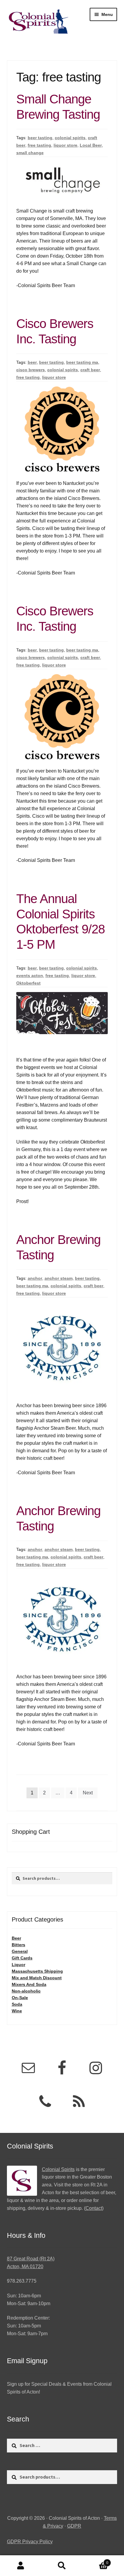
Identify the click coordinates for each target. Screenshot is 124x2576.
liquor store (65, 145)
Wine (17, 2011)
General (20, 1951)
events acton (30, 976)
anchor (35, 1278)
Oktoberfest (28, 983)
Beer (16, 1938)
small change (30, 153)
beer (32, 362)
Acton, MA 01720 (25, 2267)
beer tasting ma (82, 362)
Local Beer (91, 145)
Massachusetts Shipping (37, 1971)
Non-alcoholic (26, 1991)
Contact (94, 2208)
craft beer (90, 370)
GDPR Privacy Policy (30, 2542)
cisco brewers (31, 370)
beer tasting (40, 138)
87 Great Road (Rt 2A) (31, 2259)
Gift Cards (22, 1958)
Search (62, 2566)
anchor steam (59, 1278)
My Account (21, 2566)
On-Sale (20, 1998)
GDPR (74, 2526)
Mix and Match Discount (37, 1978)
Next (88, 1793)
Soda (17, 2004)
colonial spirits (70, 138)
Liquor (19, 1965)
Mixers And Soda (29, 1984)
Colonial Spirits (58, 2169)
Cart (96, 2561)
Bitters (19, 1945)
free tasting (39, 145)
